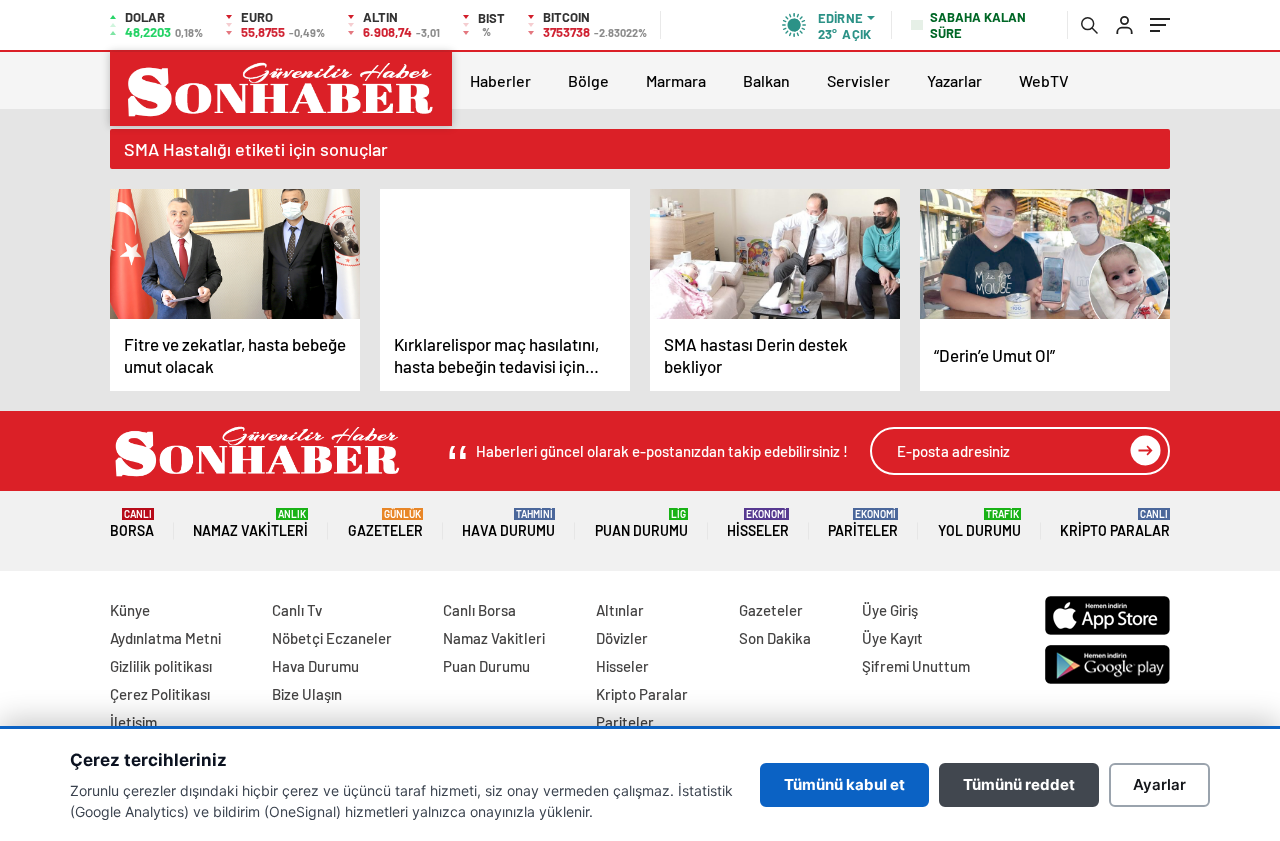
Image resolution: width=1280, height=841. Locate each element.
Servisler (858, 80)
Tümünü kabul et (844, 784)
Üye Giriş (890, 610)
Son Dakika (775, 638)
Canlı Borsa (479, 610)
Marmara (676, 80)
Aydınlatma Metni (165, 638)
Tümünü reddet (1019, 784)
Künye (130, 610)
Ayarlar (1159, 784)
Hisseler (758, 523)
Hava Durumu (508, 523)
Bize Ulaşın (307, 694)
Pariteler (863, 523)
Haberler (500, 80)
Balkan (766, 80)
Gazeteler (385, 523)
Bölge (588, 80)
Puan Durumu (641, 523)
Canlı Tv (297, 610)
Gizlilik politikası (161, 666)
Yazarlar (954, 80)
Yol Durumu (979, 523)
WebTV (1044, 80)
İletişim (133, 722)
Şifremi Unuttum (916, 666)
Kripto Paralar (1115, 523)
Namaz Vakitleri (250, 523)
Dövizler (622, 638)
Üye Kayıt (892, 638)
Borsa (132, 523)
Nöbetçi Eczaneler (332, 638)
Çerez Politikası (160, 694)
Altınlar (620, 610)
